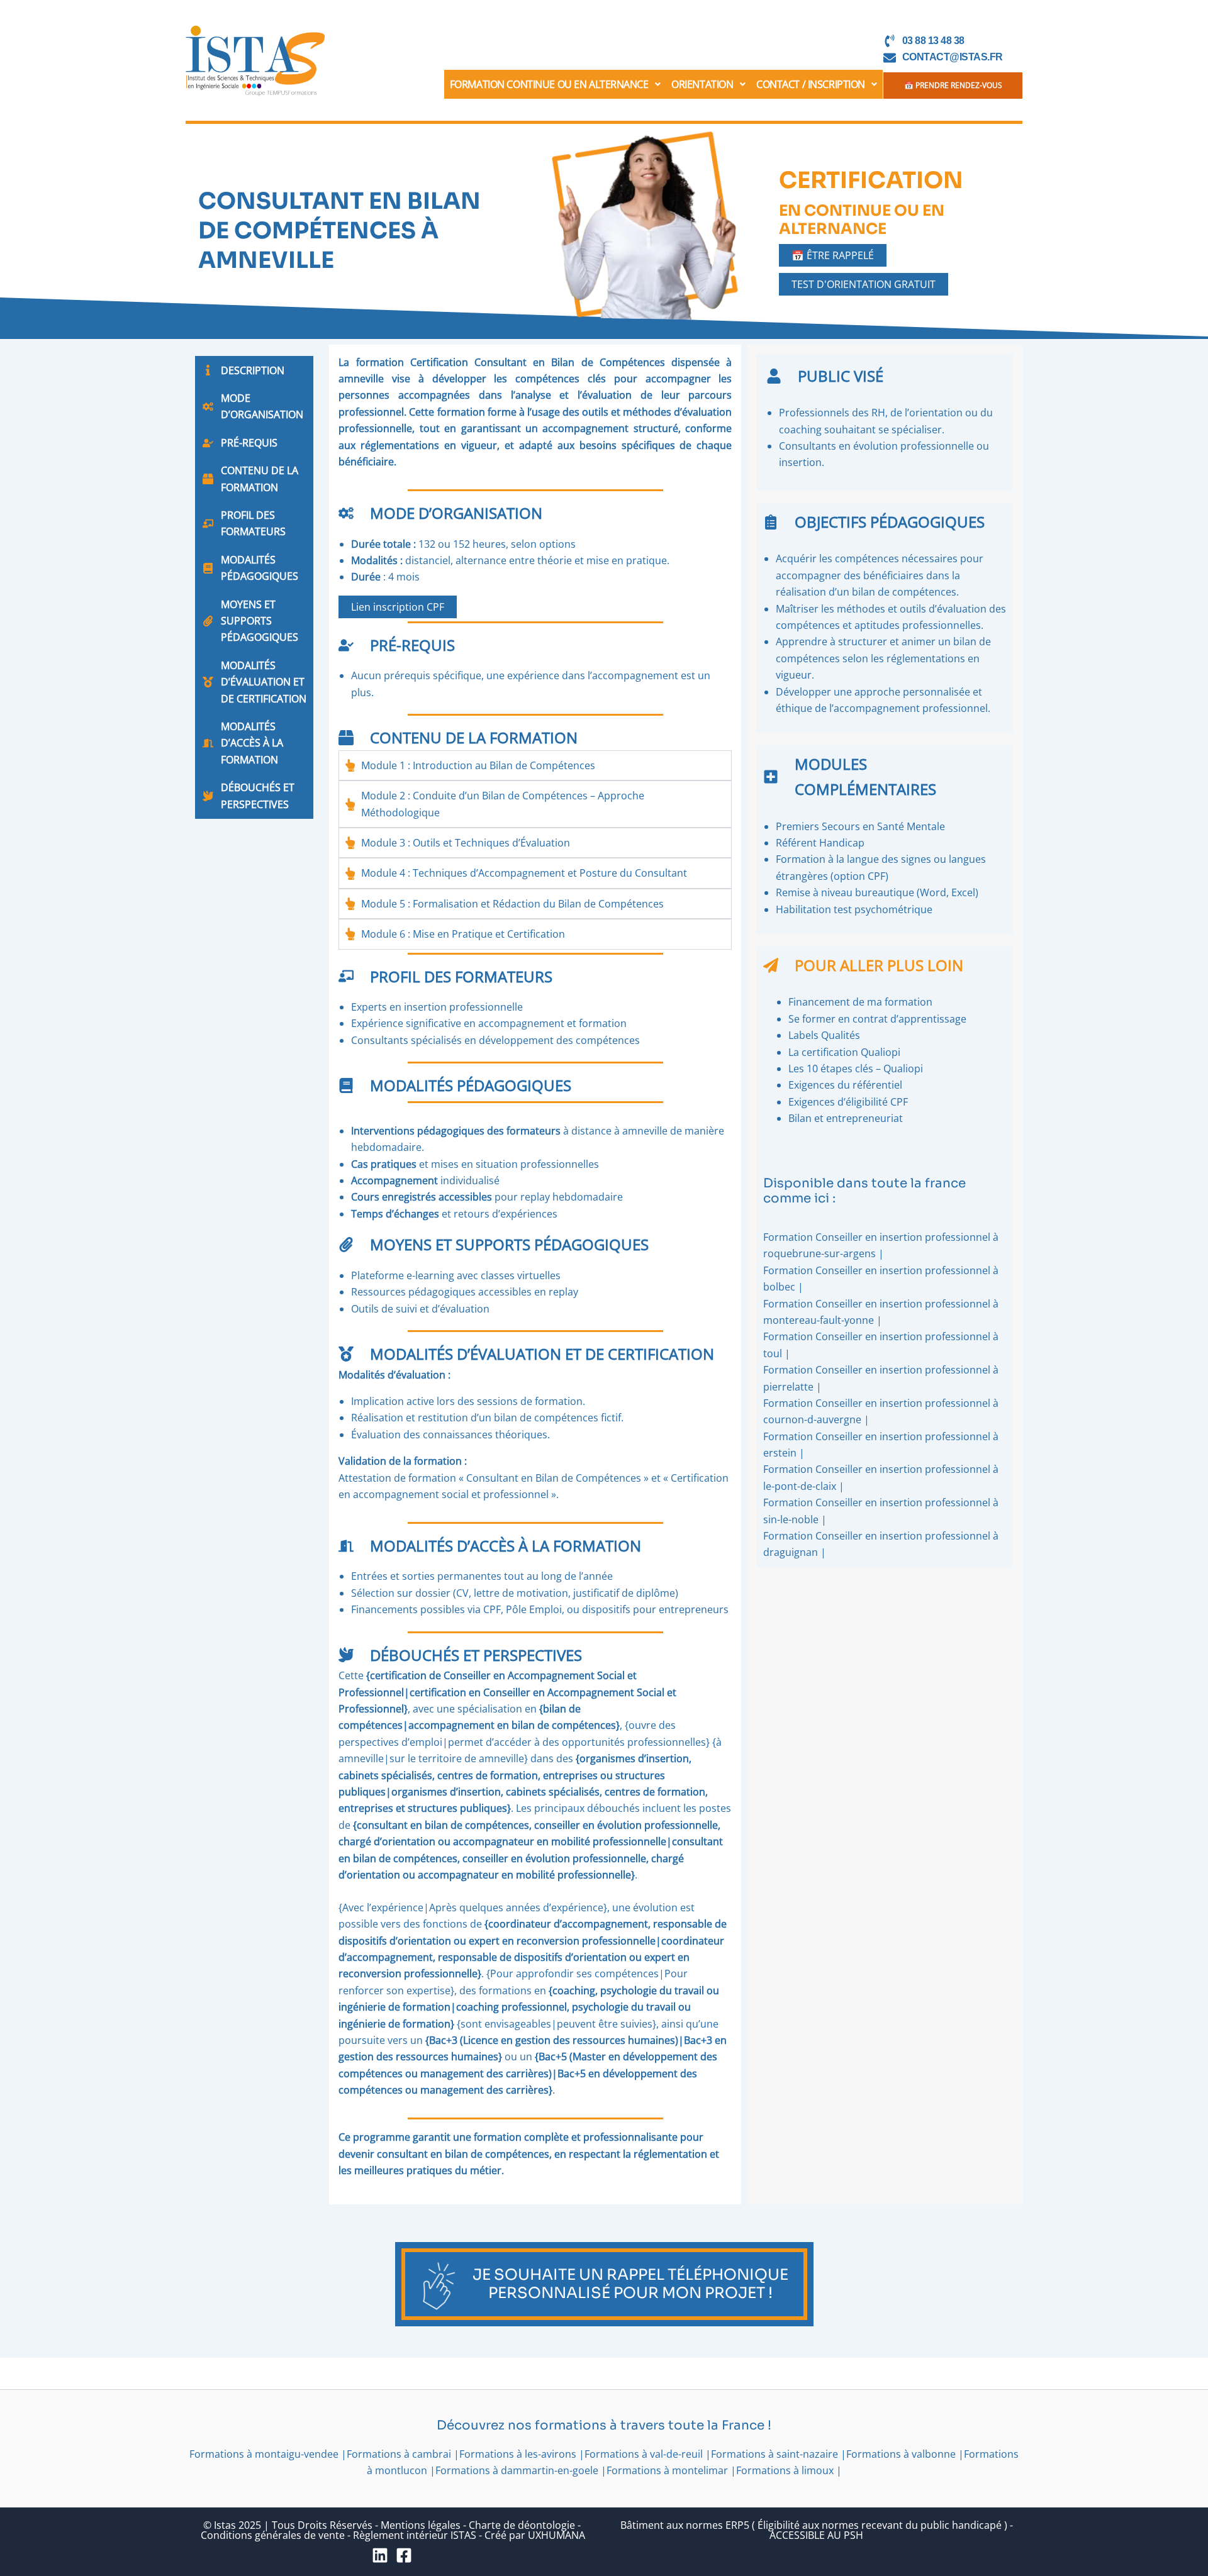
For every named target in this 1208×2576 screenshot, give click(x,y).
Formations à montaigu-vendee (264, 2454)
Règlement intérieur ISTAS (415, 2535)
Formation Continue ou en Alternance (549, 84)
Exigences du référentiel (845, 1085)
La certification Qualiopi (844, 1052)
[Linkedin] (380, 2555)
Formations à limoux (785, 2470)
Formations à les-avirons (518, 2454)
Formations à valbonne (901, 2454)
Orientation (702, 84)
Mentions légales (421, 2525)
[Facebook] (404, 2555)
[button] (555, 84)
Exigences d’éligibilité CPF (848, 1102)
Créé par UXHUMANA (535, 2535)
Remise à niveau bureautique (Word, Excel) (877, 892)
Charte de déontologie (522, 2525)
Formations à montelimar (667, 2470)
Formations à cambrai (399, 2454)
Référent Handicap (820, 843)
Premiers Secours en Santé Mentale (860, 826)
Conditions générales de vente (273, 2535)
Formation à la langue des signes (853, 859)
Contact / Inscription (811, 84)
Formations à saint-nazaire (775, 2454)
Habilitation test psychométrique (855, 909)
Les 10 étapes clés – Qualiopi (856, 1069)
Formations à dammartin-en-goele (517, 2470)
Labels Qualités (824, 1035)
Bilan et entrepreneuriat (846, 1118)
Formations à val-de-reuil (644, 2454)
